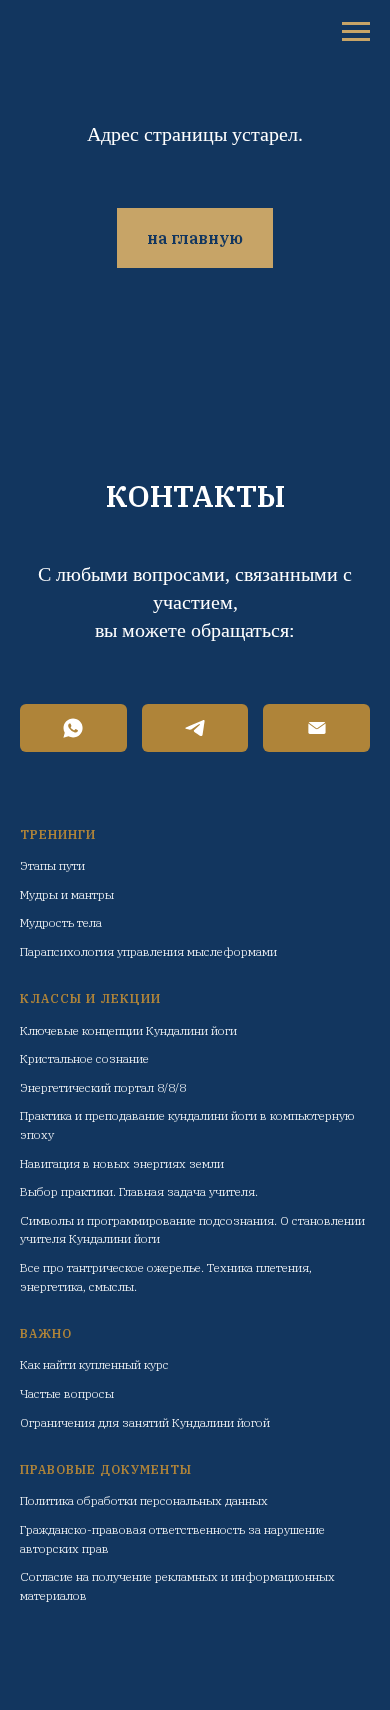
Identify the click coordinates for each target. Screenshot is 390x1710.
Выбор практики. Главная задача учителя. (139, 1191)
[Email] (316, 728)
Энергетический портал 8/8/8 (103, 1087)
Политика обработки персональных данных (144, 1500)
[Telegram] (195, 728)
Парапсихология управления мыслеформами (148, 951)
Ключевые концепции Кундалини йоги (128, 1030)
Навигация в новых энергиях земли (122, 1163)
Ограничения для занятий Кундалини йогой (145, 1422)
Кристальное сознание (84, 1058)
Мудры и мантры (67, 894)
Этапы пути (52, 865)
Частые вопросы (67, 1393)
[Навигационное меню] (356, 32)
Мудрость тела (61, 922)
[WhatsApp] (73, 728)
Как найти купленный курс (94, 1364)
